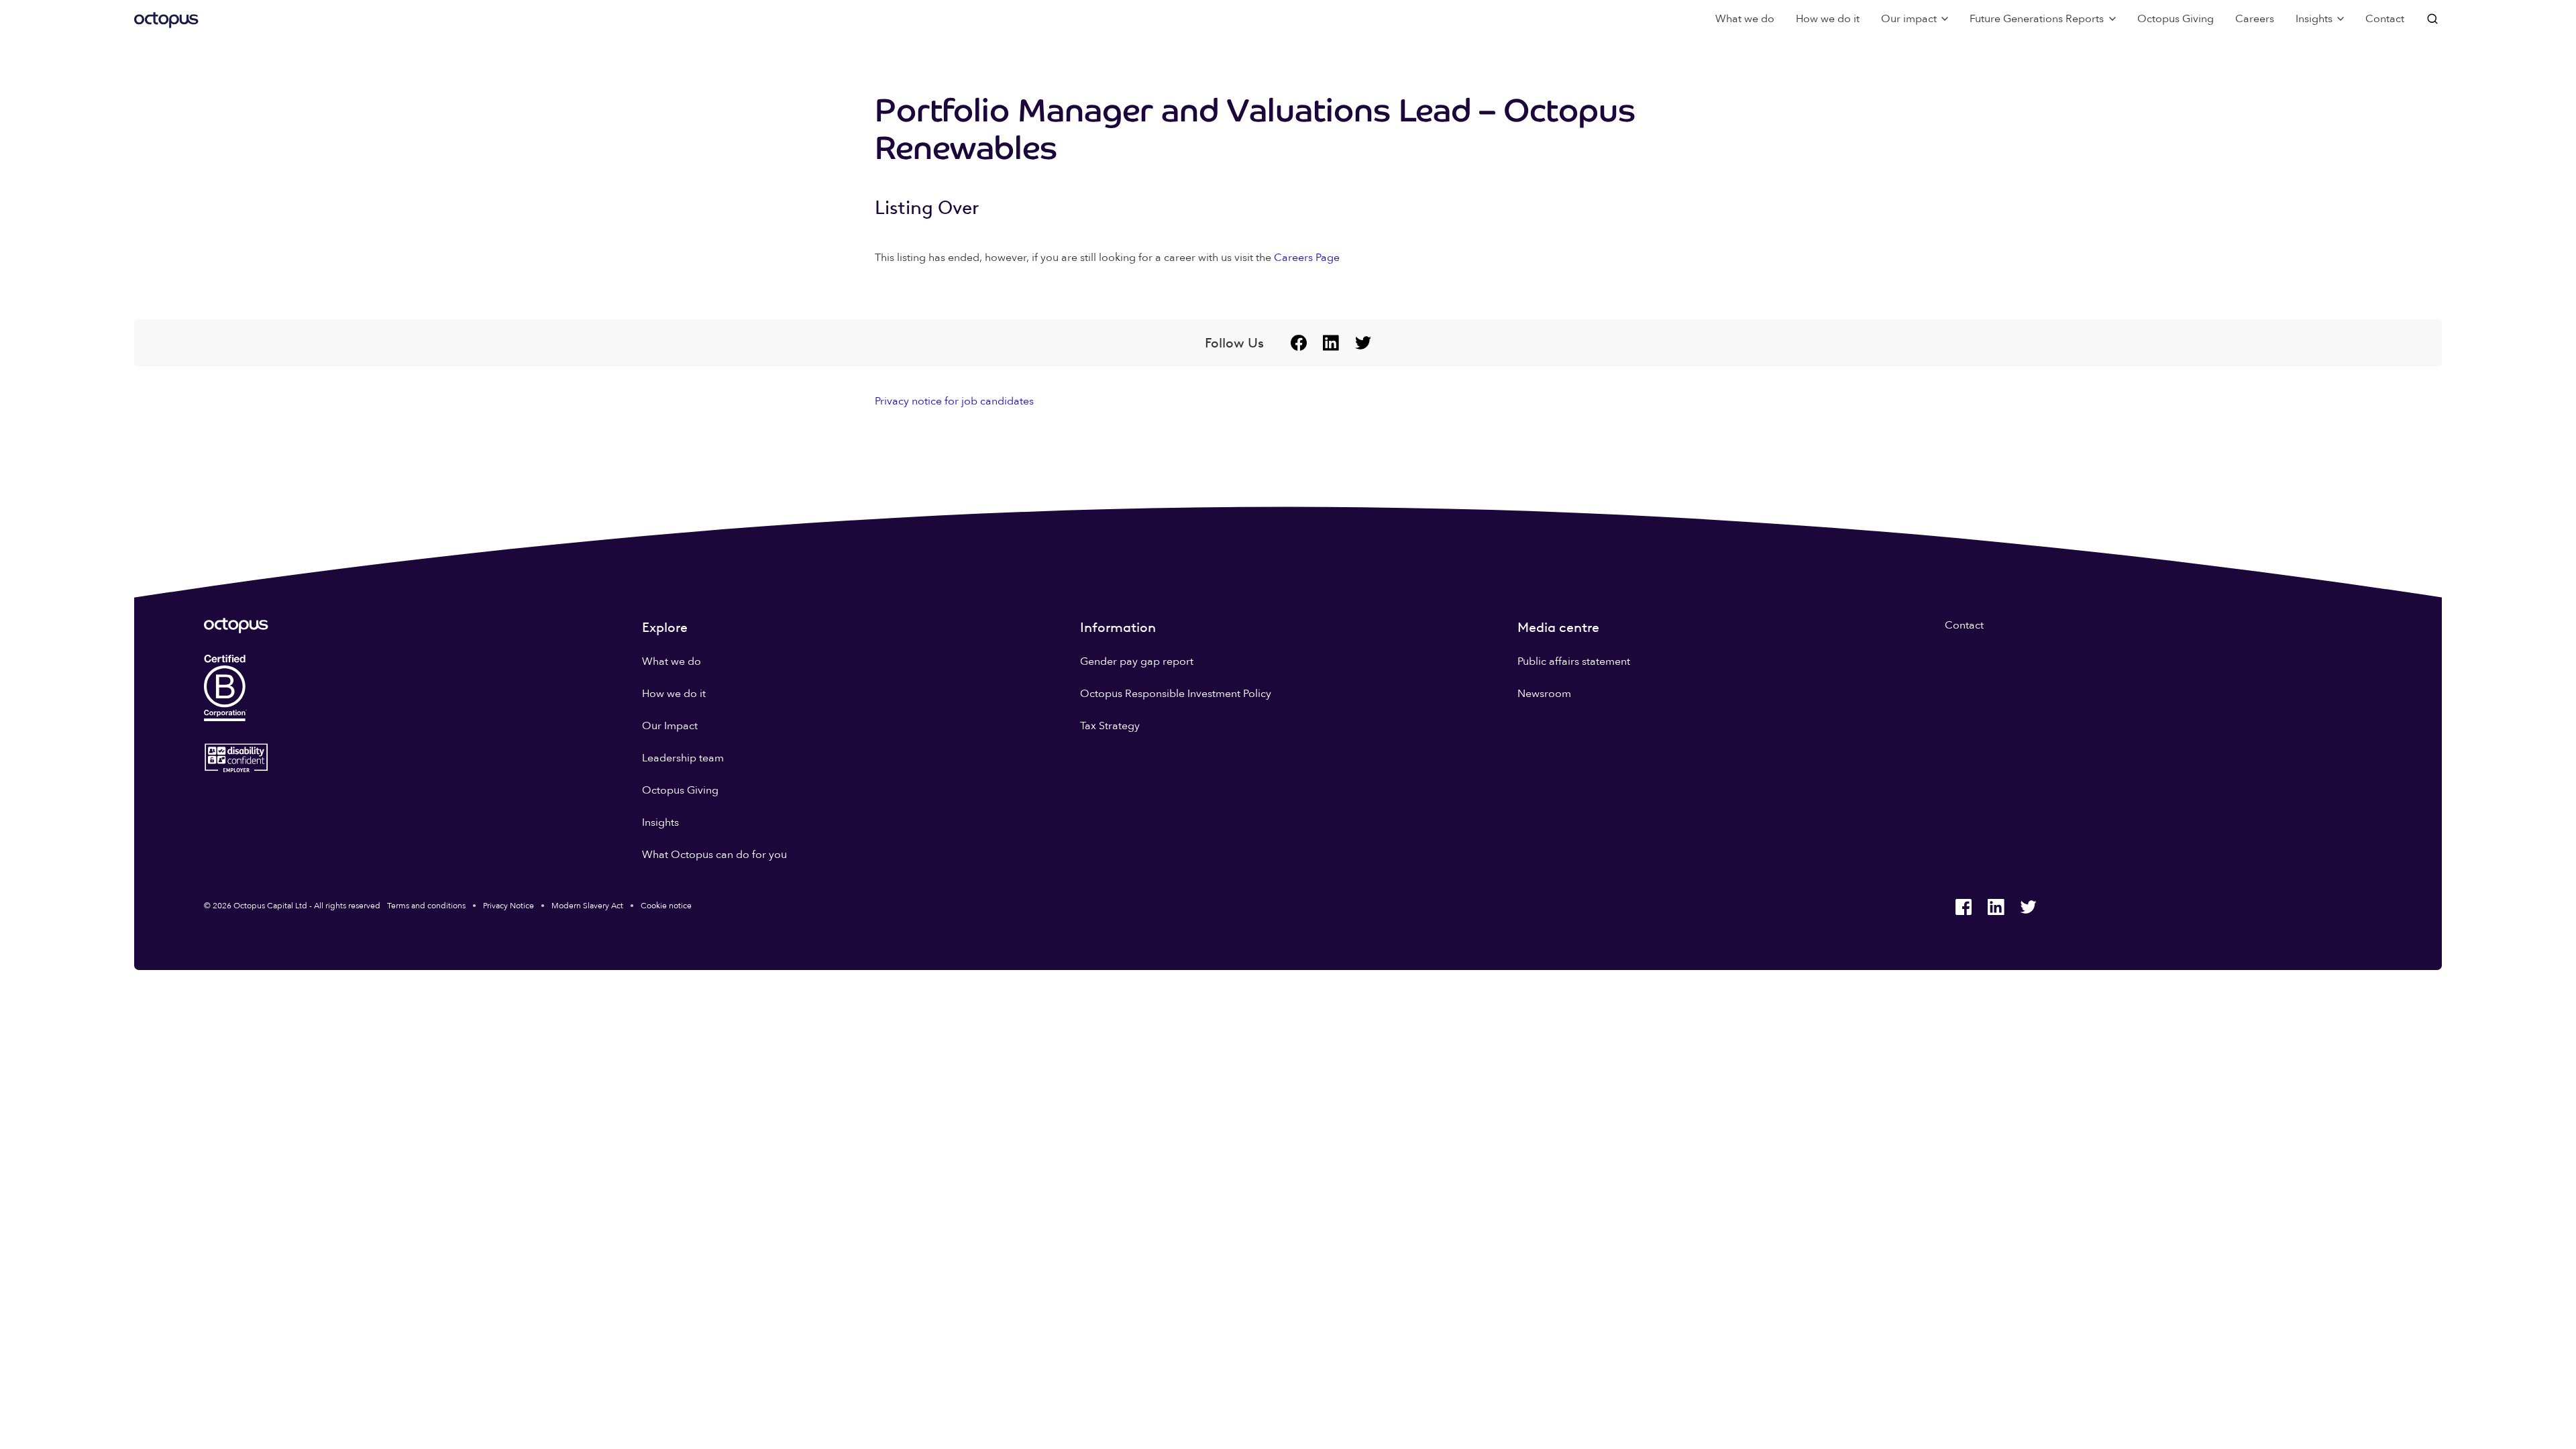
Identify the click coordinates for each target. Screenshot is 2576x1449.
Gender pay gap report (1137, 661)
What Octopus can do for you (714, 855)
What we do (1745, 19)
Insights (660, 822)
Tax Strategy (1110, 726)
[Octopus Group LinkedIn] (1331, 343)
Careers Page (1307, 258)
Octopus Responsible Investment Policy (1176, 694)
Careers (2255, 19)
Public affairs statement (1574, 661)
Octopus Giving (2176, 19)
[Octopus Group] (166, 19)
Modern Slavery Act (587, 906)
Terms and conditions (426, 906)
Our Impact (670, 726)
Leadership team (683, 758)
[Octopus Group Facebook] (1299, 343)
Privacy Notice (508, 906)
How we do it (1828, 19)
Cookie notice (666, 906)
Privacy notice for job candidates (954, 401)
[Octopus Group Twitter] (1363, 343)
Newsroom (1544, 694)
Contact (2385, 19)
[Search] (2434, 19)
